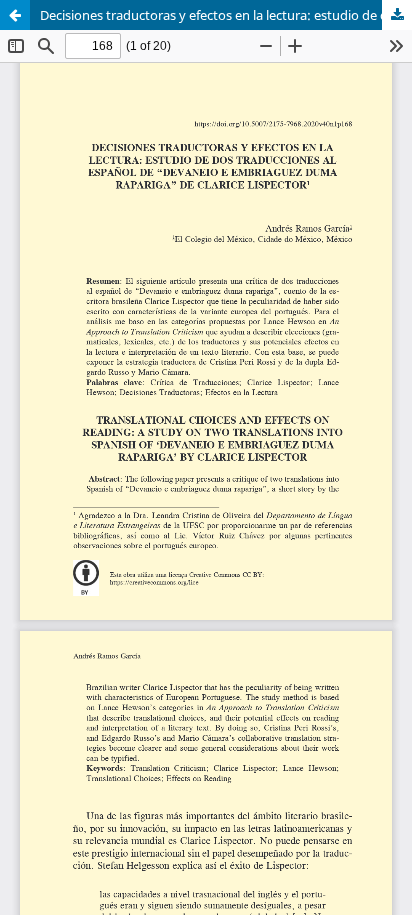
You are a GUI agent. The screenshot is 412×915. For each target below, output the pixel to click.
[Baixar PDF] (397, 15)
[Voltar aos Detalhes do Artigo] (15, 15)
